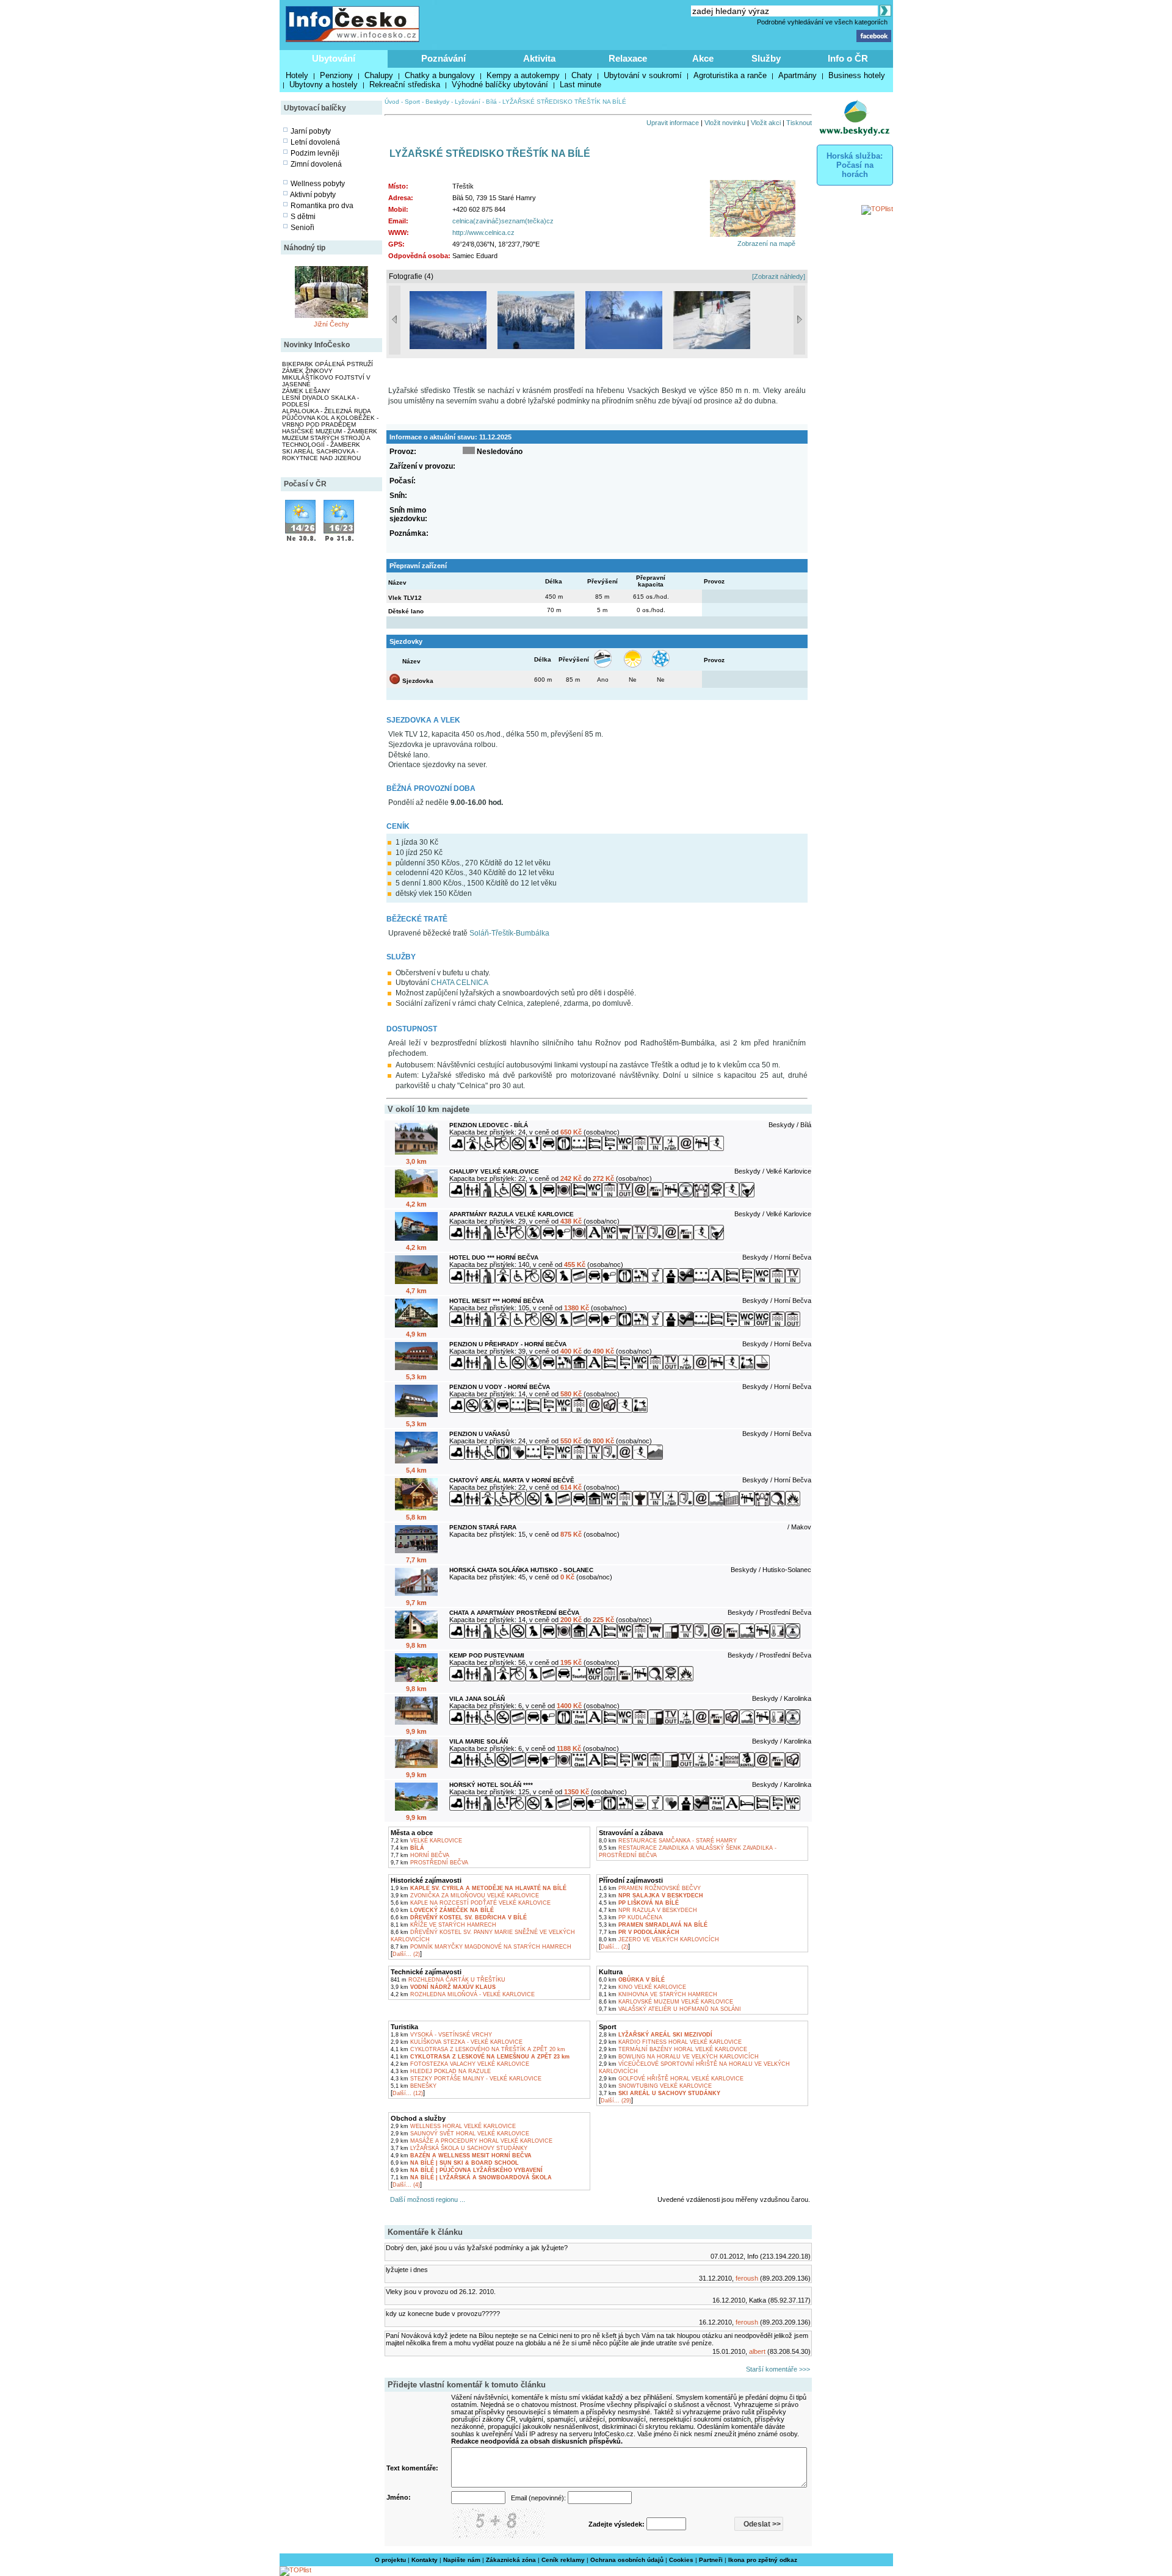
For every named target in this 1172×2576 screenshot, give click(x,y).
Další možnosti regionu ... (426, 2199)
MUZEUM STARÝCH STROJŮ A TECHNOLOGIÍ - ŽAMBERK (326, 441)
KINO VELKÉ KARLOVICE (642, 1987)
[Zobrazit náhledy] (779, 276)
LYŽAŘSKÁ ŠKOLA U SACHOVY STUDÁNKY (459, 2148)
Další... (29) (616, 2101)
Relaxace (628, 58)
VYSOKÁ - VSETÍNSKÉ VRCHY (441, 2035)
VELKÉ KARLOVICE (426, 1841)
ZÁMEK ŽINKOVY (307, 371)
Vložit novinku (725, 123)
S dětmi (303, 217)
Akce (703, 58)
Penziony (336, 75)
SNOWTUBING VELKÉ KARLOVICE (655, 2086)
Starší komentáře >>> (778, 2369)
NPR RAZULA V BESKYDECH (648, 1910)
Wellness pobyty (318, 184)
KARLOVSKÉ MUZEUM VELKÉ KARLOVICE (666, 2002)
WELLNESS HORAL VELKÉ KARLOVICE (453, 2126)
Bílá (491, 102)
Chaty (582, 75)
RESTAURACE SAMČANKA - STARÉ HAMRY (668, 1841)
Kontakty (425, 2560)
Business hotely (857, 75)
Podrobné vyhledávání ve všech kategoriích (822, 22)
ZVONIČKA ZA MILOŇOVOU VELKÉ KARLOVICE (465, 1896)
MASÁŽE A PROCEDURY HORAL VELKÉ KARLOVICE (472, 2141)
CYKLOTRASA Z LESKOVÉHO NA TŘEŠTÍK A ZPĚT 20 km (478, 2049)
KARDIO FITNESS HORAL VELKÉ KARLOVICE (670, 2042)
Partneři (711, 2560)
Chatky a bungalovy (440, 75)
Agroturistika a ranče (730, 75)
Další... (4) (406, 2185)
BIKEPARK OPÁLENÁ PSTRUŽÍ (327, 364)
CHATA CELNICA (460, 983)
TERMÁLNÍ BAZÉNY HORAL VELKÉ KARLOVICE (673, 2049)
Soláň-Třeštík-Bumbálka (509, 933)
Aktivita (539, 58)
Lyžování (468, 102)
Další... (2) (406, 1954)
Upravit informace (673, 123)
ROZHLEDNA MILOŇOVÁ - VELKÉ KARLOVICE (463, 1994)
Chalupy (379, 75)
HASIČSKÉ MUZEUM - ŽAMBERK (330, 431)
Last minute (581, 85)
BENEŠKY (414, 2086)
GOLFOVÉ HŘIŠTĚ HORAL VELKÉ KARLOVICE (671, 2079)
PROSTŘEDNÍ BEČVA (429, 1863)
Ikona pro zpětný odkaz (763, 2560)
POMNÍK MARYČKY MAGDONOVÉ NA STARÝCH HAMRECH (481, 1947)
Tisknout (799, 123)
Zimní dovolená (316, 164)
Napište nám (462, 2560)
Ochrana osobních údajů (627, 2560)
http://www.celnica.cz (483, 233)
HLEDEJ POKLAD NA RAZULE (441, 2071)
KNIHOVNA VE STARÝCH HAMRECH (658, 1994)
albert (757, 2351)
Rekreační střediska (405, 85)
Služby (766, 58)
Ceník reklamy (563, 2560)
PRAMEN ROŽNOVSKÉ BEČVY (650, 1888)
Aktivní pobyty (313, 195)
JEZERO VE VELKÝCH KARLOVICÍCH (659, 1939)
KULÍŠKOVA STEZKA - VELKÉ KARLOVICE (457, 2042)
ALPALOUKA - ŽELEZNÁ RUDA (327, 411)
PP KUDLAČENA (631, 1918)
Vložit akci (766, 123)
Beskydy (437, 102)
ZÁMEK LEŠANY (306, 391)
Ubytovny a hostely (324, 85)
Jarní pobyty (311, 131)
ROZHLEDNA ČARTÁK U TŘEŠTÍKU (448, 1980)
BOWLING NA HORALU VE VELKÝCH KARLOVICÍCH (679, 2057)
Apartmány (798, 75)
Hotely (297, 75)
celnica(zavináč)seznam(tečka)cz (503, 221)
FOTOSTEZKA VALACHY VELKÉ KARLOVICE (460, 2064)
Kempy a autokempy (523, 75)
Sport (412, 102)
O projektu (390, 2560)
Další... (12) (408, 2093)
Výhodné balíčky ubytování (500, 85)
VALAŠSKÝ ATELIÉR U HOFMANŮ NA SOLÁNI (670, 2009)
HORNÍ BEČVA (420, 1855)
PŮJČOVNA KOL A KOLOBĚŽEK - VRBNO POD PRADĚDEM (330, 421)
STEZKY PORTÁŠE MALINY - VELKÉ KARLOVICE (466, 2079)
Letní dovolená (315, 142)
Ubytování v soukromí (643, 75)
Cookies (681, 2560)
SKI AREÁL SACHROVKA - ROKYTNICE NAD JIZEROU (321, 455)
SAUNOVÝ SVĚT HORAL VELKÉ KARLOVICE (460, 2134)
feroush (747, 2278)
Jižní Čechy (331, 324)
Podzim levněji (315, 153)
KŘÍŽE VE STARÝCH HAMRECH (443, 1925)
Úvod (392, 102)
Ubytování (334, 58)
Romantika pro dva (322, 206)
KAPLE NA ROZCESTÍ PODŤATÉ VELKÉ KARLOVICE (471, 1903)
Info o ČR (848, 58)
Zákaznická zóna (511, 2560)
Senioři (302, 228)
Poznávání (443, 58)
